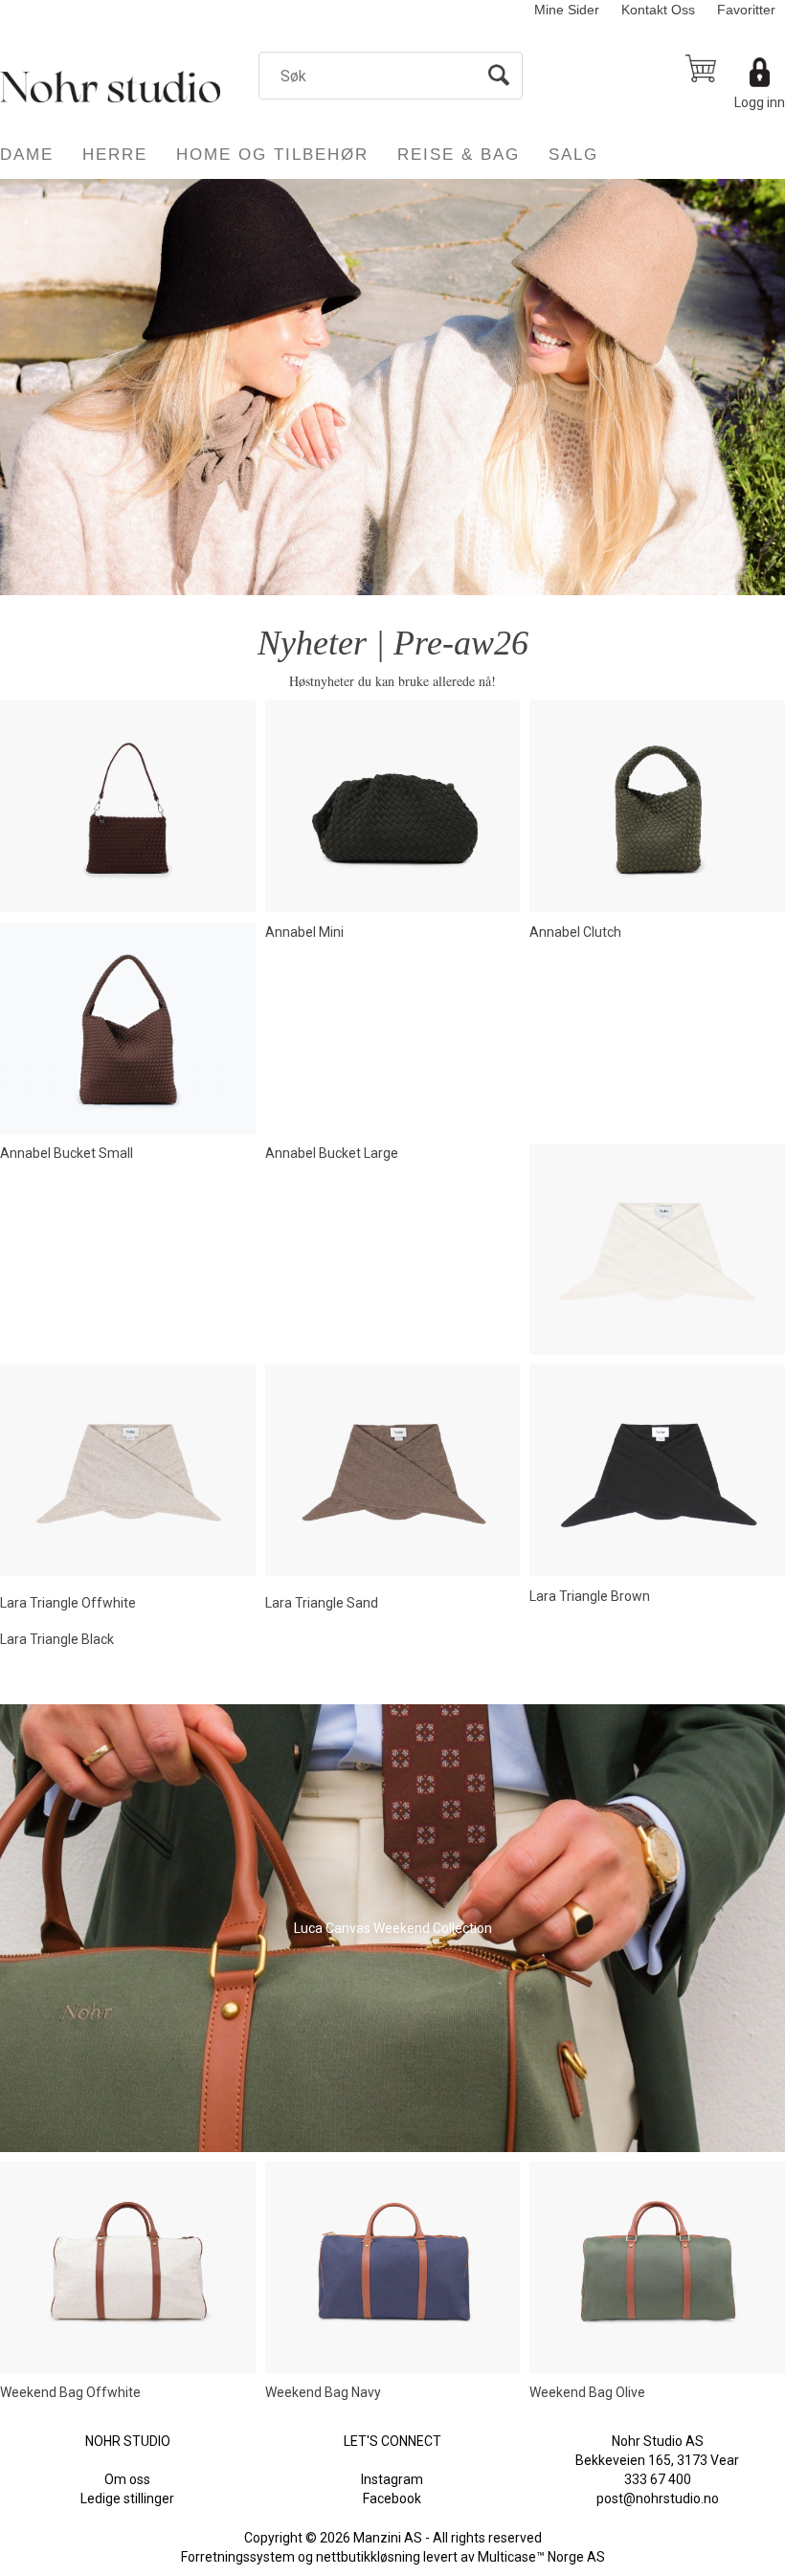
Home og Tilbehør (272, 155)
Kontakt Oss (658, 10)
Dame (27, 155)
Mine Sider (567, 10)
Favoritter (746, 10)
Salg (573, 155)
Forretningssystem (238, 2557)
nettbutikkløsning (368, 2557)
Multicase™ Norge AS (541, 2557)
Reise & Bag (459, 155)
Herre (115, 155)
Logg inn (760, 102)
